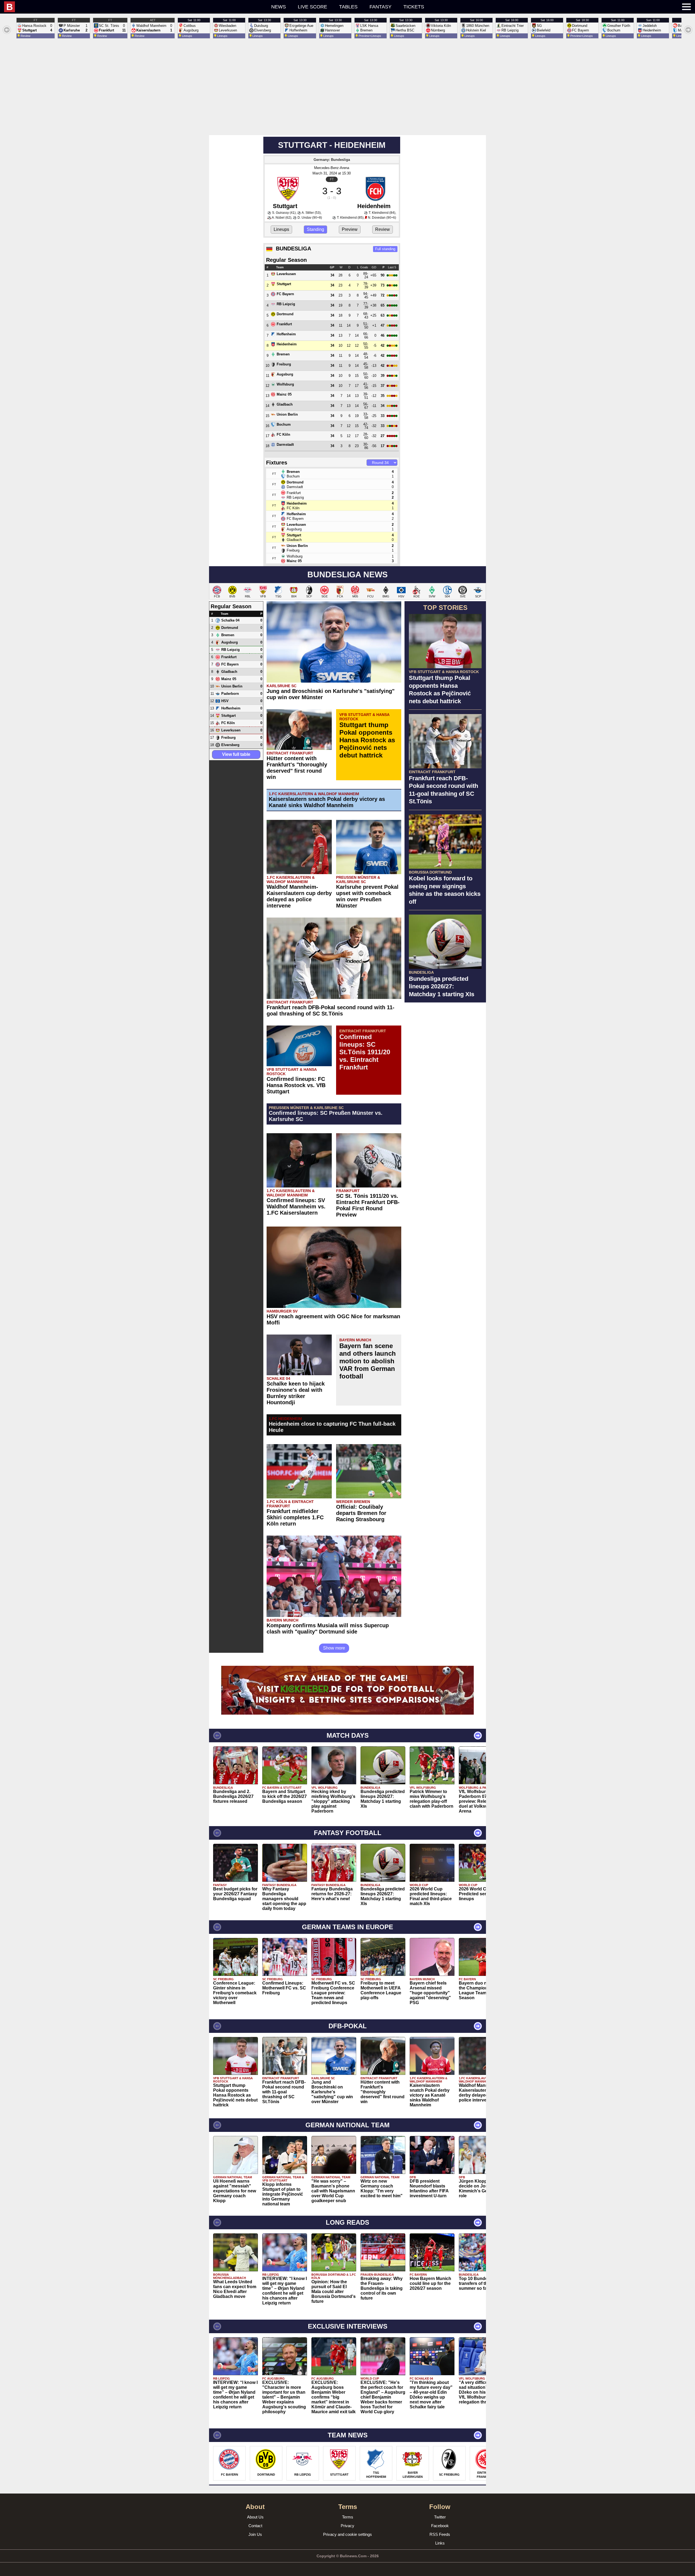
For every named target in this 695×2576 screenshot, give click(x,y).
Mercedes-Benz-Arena (332, 168)
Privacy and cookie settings (347, 2534)
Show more (334, 1648)
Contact (255, 2526)
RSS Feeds (440, 2534)
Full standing (385, 249)
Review (383, 229)
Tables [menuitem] (348, 7)
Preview (350, 229)
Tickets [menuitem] (414, 7)
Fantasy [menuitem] (380, 7)
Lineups (281, 229)
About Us (255, 2517)
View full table (236, 754)
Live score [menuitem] (312, 7)
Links (440, 2543)
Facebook (440, 2526)
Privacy (347, 2526)
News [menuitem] (279, 7)
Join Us (255, 2534)
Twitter (440, 2517)
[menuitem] (107, 7)
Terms (348, 2517)
